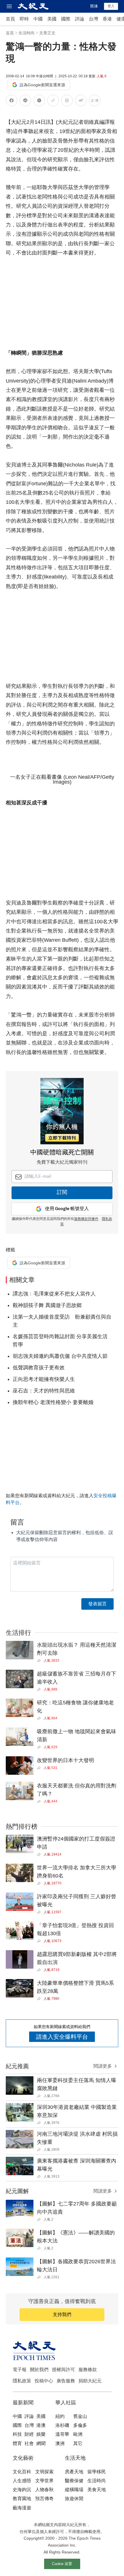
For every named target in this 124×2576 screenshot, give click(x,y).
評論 (80, 19)
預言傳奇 (44, 2499)
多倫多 (80, 2425)
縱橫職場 (74, 2490)
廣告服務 (66, 2381)
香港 (107, 19)
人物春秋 (44, 2490)
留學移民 (97, 2472)
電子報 (20, 2370)
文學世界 (44, 2481)
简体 (94, 6)
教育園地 (22, 2499)
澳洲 (60, 2443)
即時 (24, 19)
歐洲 (78, 2434)
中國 (38, 19)
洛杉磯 (62, 2425)
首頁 (10, 19)
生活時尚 (27, 33)
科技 (17, 2434)
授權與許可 (63, 2370)
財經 (29, 2434)
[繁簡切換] (95, 101)
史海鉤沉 (22, 2490)
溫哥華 (62, 2434)
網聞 (41, 2443)
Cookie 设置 (62, 2564)
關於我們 (39, 2370)
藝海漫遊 (22, 2508)
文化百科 (22, 2472)
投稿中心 (44, 2381)
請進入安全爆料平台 (62, 2037)
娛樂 (41, 2434)
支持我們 (62, 2314)
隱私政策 (22, 2381)
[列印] (67, 101)
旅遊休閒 (74, 2499)
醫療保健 (74, 2481)
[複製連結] (53, 100)
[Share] (40, 1660)
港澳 (41, 2425)
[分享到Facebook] (12, 101)
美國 (52, 19)
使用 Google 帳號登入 (67, 1209)
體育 (17, 2443)
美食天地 (97, 2490)
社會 (29, 2443)
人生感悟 (22, 2481)
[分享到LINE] (25, 101)
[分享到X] (39, 101)
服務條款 (88, 2370)
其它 (78, 2443)
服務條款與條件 (86, 1219)
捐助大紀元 (90, 2381)
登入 (111, 6)
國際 (66, 19)
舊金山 (80, 2416)
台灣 (93, 19)
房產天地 (74, 2472)
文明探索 (44, 2472)
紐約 (60, 2416)
